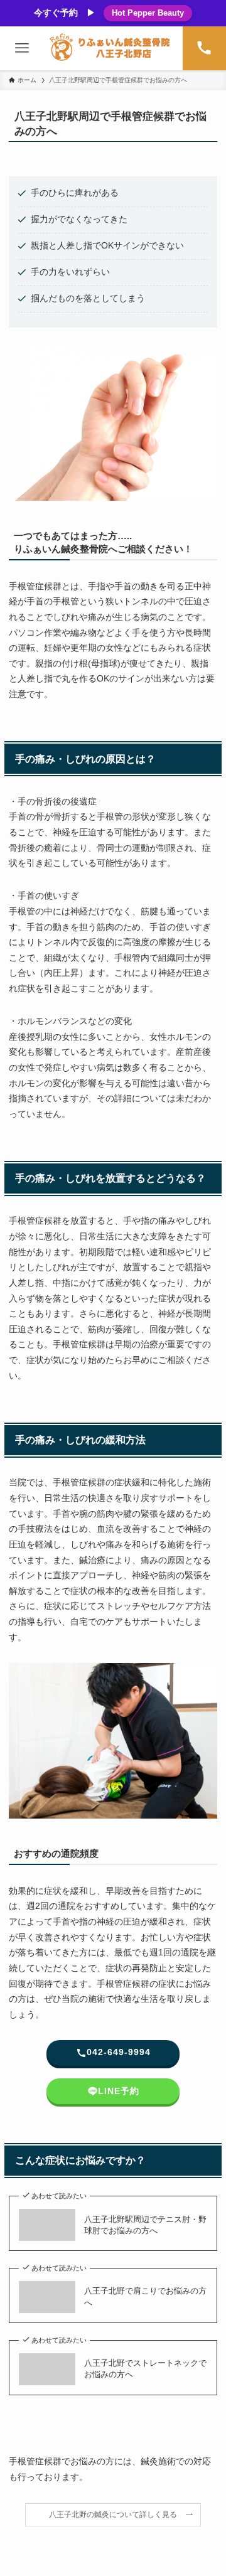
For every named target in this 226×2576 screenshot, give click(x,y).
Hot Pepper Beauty (148, 13)
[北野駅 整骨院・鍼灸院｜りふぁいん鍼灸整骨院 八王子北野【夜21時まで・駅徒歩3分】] (113, 48)
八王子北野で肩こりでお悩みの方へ (145, 2296)
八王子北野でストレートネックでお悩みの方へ (145, 2369)
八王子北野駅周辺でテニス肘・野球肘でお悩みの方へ (145, 2225)
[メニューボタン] (22, 48)
